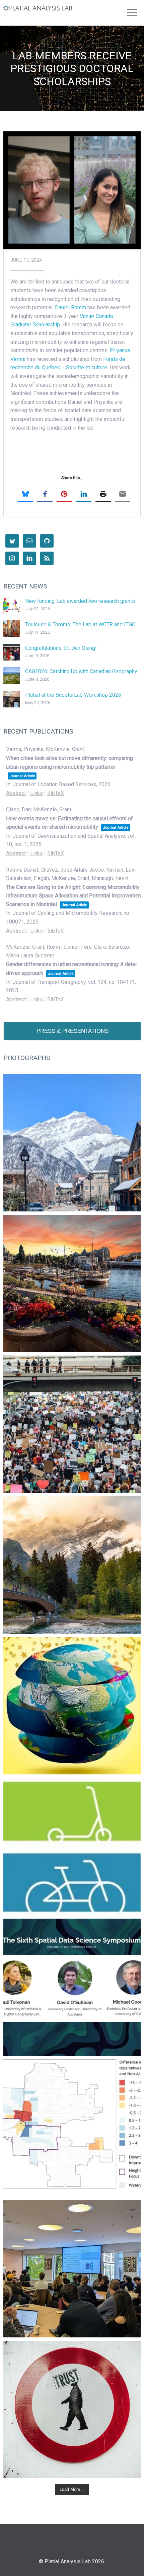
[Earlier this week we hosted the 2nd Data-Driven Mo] (72, 2269)
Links (37, 793)
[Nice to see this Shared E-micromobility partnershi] (72, 1846)
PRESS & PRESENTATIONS (73, 1031)
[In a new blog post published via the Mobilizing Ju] (72, 2128)
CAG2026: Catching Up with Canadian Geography (81, 671)
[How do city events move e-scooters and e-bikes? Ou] (72, 1424)
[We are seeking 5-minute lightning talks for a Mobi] (72, 1283)
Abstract (16, 793)
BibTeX (56, 793)
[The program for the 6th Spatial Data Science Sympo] (72, 1987)
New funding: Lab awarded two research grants (80, 601)
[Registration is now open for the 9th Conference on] (72, 1565)
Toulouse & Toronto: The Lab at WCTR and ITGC (80, 624)
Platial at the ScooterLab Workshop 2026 (73, 695)
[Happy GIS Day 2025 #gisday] (72, 1706)
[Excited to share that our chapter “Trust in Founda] (72, 2409)
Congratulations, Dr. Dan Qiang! (61, 648)
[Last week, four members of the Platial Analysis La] (72, 1143)
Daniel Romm (70, 307)
